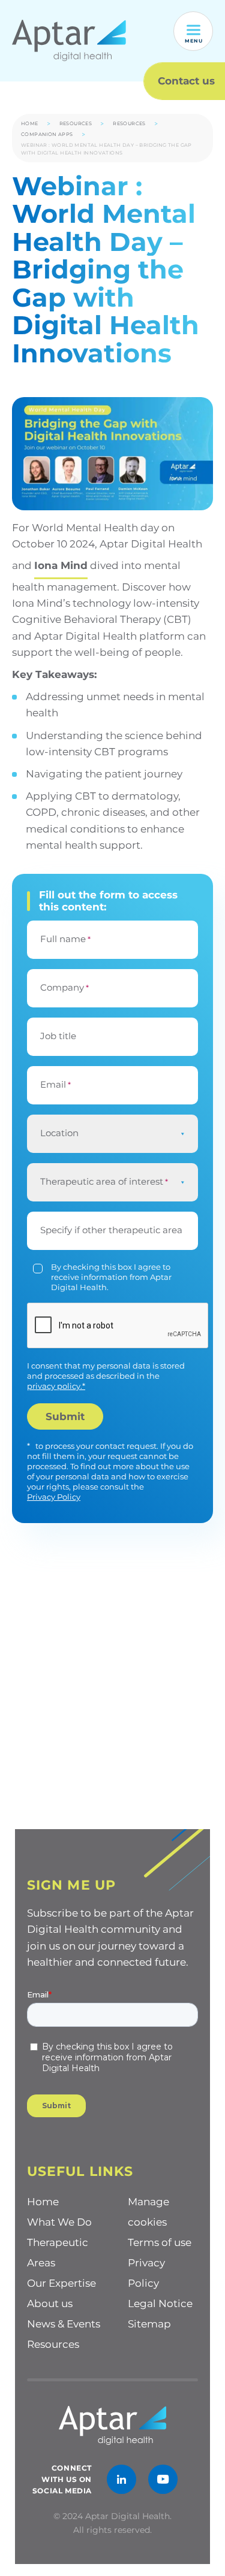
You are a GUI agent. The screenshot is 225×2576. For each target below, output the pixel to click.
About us (50, 2303)
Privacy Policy (54, 1497)
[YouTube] (163, 2479)
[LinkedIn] (121, 2479)
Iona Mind (61, 565)
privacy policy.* (56, 1386)
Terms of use (160, 2242)
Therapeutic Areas (58, 2253)
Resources (76, 123)
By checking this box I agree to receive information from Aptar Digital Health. (111, 1277)
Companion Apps (47, 134)
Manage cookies (148, 2212)
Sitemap (149, 2324)
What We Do (59, 2222)
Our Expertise (61, 2283)
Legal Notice (160, 2303)
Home (30, 123)
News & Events (64, 2324)
